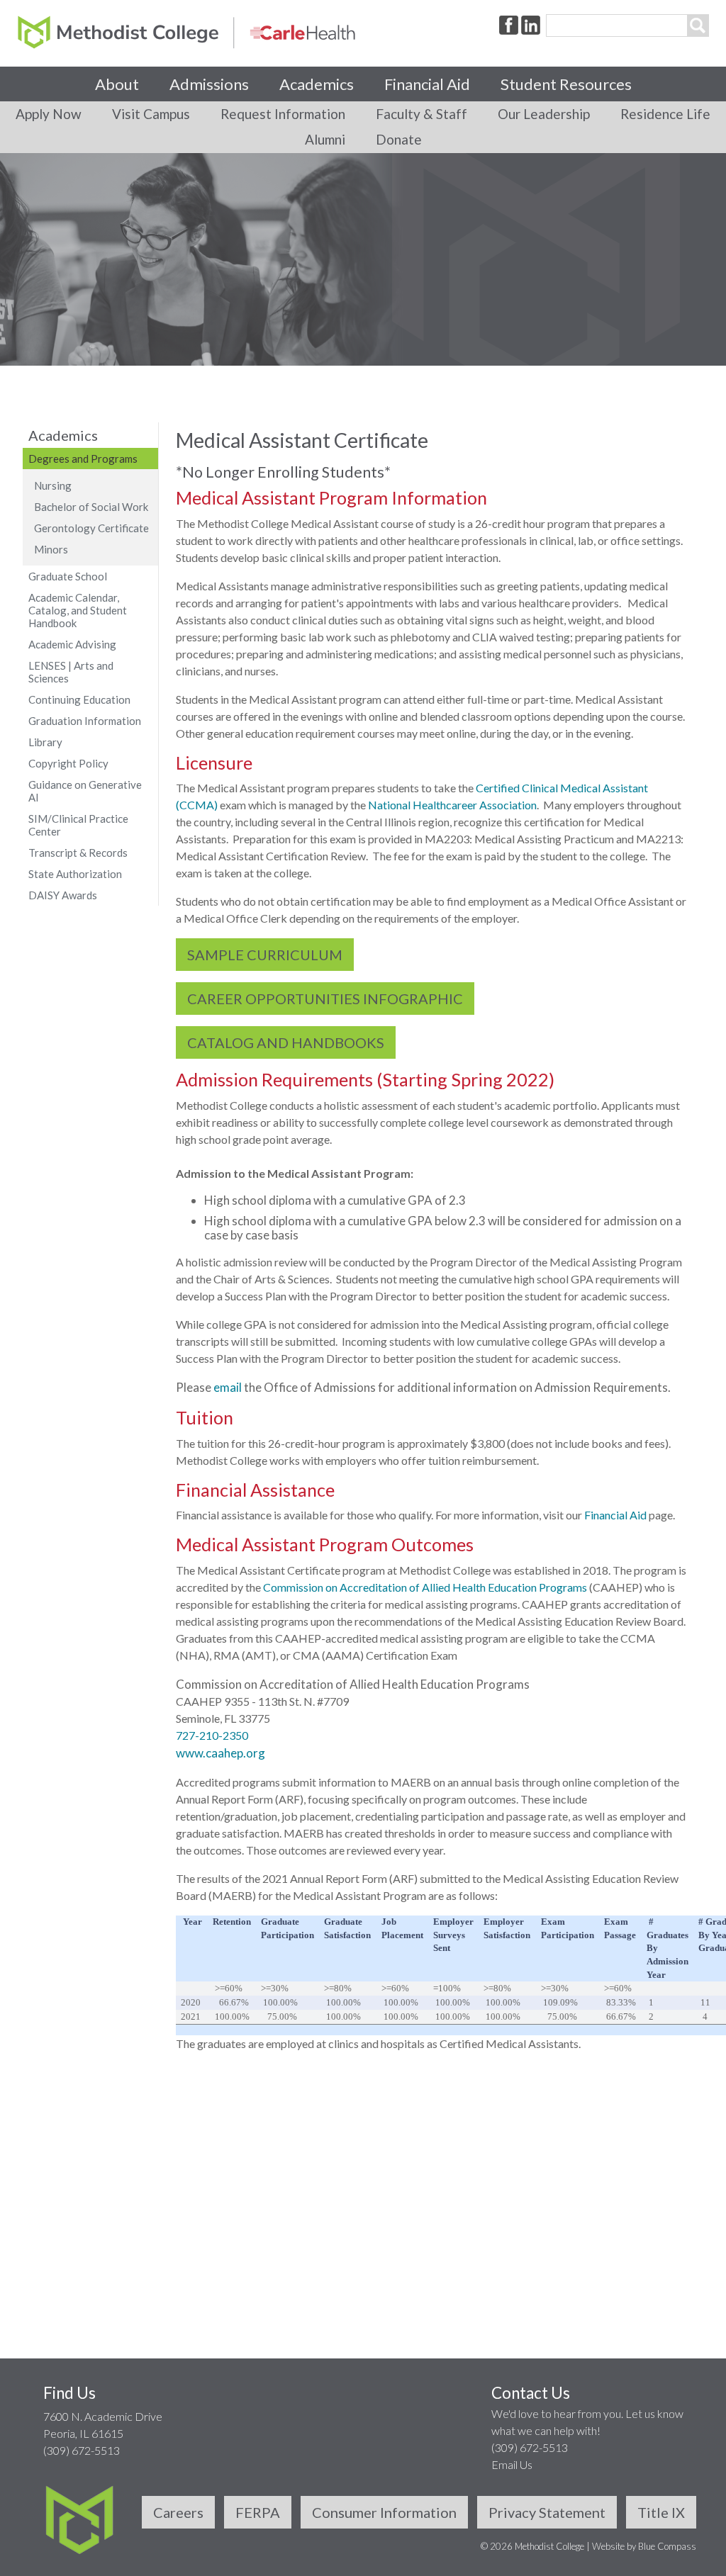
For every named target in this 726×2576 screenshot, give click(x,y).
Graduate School (68, 576)
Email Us (512, 2464)
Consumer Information (384, 2512)
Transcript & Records (78, 853)
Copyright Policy (68, 763)
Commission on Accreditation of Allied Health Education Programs (425, 1587)
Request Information (283, 114)
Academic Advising (72, 644)
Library (45, 742)
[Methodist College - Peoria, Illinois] (186, 32)
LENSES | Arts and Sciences (71, 672)
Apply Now (49, 114)
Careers (178, 2512)
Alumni (325, 139)
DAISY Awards (63, 895)
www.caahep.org (220, 1753)
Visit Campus (151, 114)
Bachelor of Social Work (91, 507)
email (229, 1387)
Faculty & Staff (421, 114)
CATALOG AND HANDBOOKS (286, 1042)
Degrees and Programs (83, 459)
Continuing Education (79, 699)
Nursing (53, 485)
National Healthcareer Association (452, 805)
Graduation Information (85, 721)
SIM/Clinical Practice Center (78, 825)
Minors (51, 549)
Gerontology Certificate (91, 528)
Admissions (209, 84)
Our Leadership (544, 114)
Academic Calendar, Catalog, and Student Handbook (78, 610)
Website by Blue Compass (644, 2546)
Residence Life (665, 114)
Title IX (661, 2512)
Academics (317, 84)
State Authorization (75, 874)
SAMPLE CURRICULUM (265, 955)
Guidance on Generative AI (85, 791)
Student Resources (566, 84)
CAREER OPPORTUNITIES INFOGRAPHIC (325, 999)
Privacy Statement (547, 2512)
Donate (399, 139)
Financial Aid (427, 84)
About (117, 84)
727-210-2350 (212, 1735)
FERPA (258, 2512)
